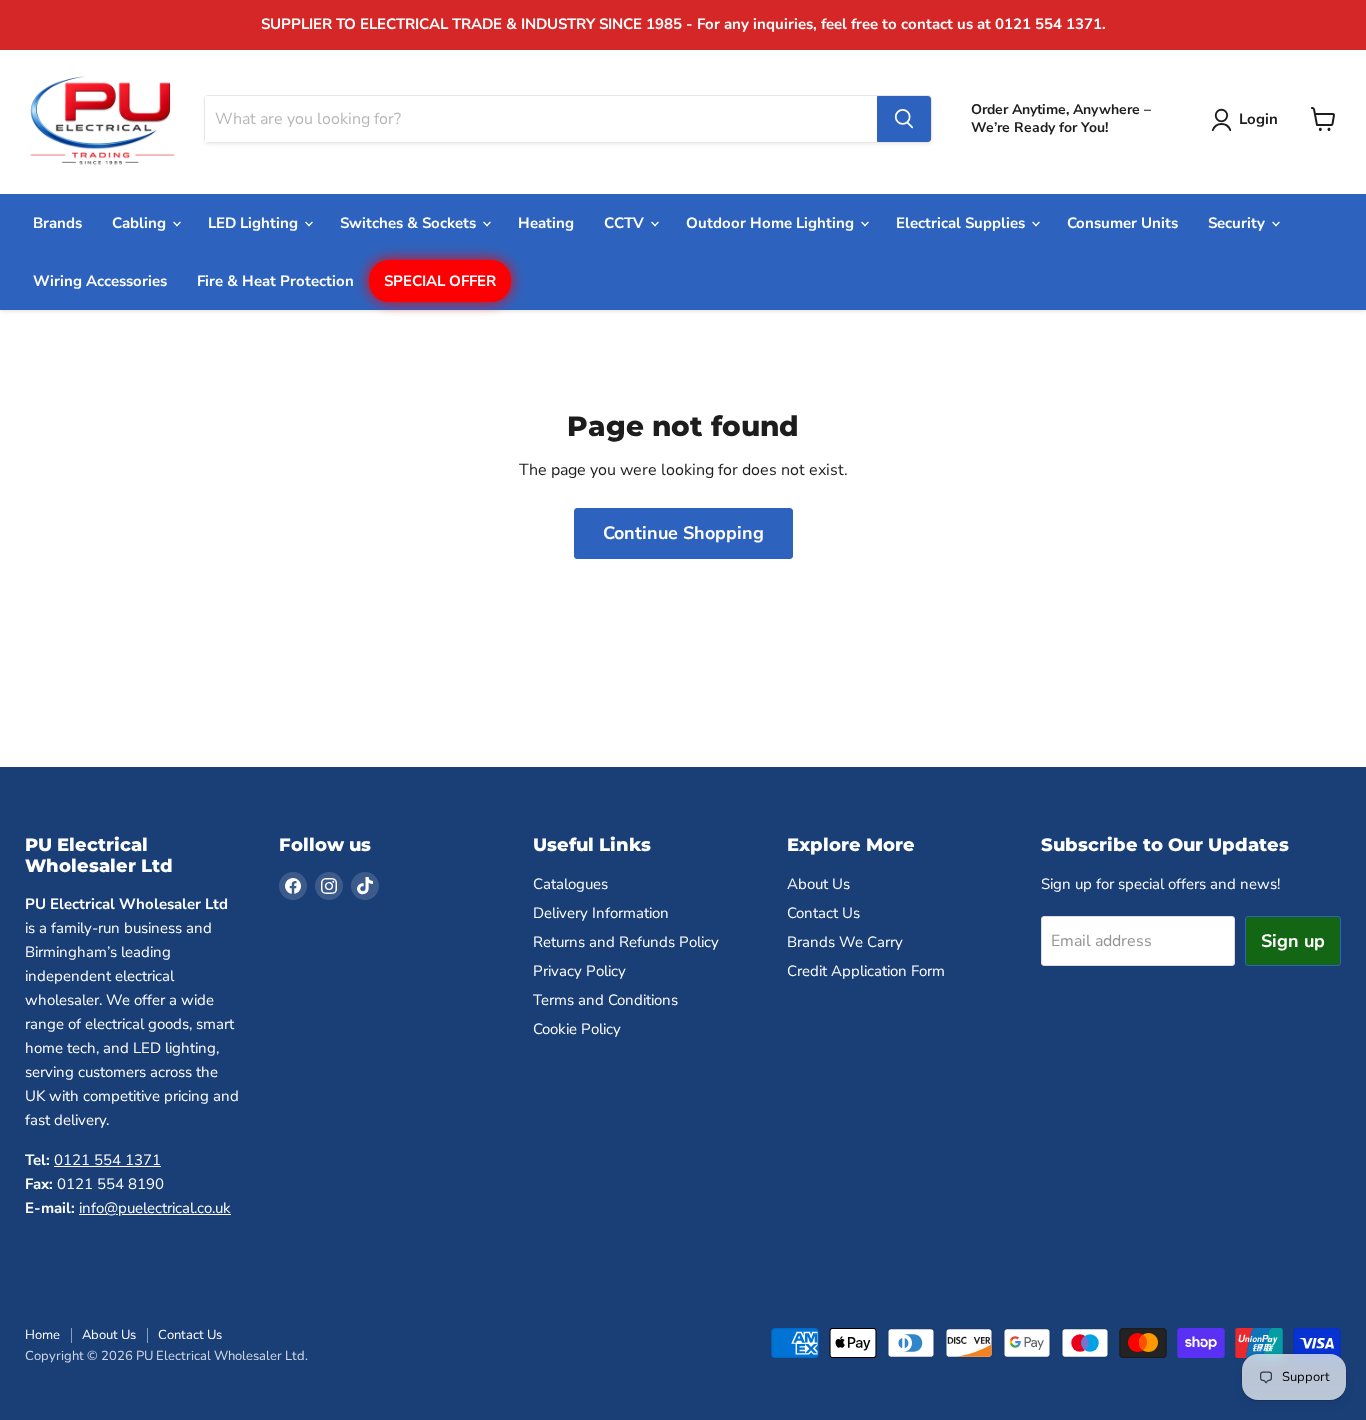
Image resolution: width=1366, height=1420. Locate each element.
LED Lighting (255, 223)
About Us (818, 884)
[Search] (904, 119)
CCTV (626, 223)
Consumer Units (1122, 223)
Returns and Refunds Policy (626, 942)
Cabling (141, 223)
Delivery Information (601, 913)
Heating (546, 223)
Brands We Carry (845, 942)
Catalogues (570, 884)
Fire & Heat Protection (275, 281)
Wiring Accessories (100, 281)
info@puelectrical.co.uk (155, 1208)
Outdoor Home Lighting (772, 223)
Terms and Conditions (605, 1000)
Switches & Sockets (410, 223)
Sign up (1293, 941)
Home (42, 1335)
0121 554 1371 (107, 1160)
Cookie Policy (577, 1029)
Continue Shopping (683, 533)
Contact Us (823, 913)
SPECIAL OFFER (440, 281)
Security (1238, 223)
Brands (57, 223)
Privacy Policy (579, 971)
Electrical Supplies (962, 223)
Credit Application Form (866, 971)
